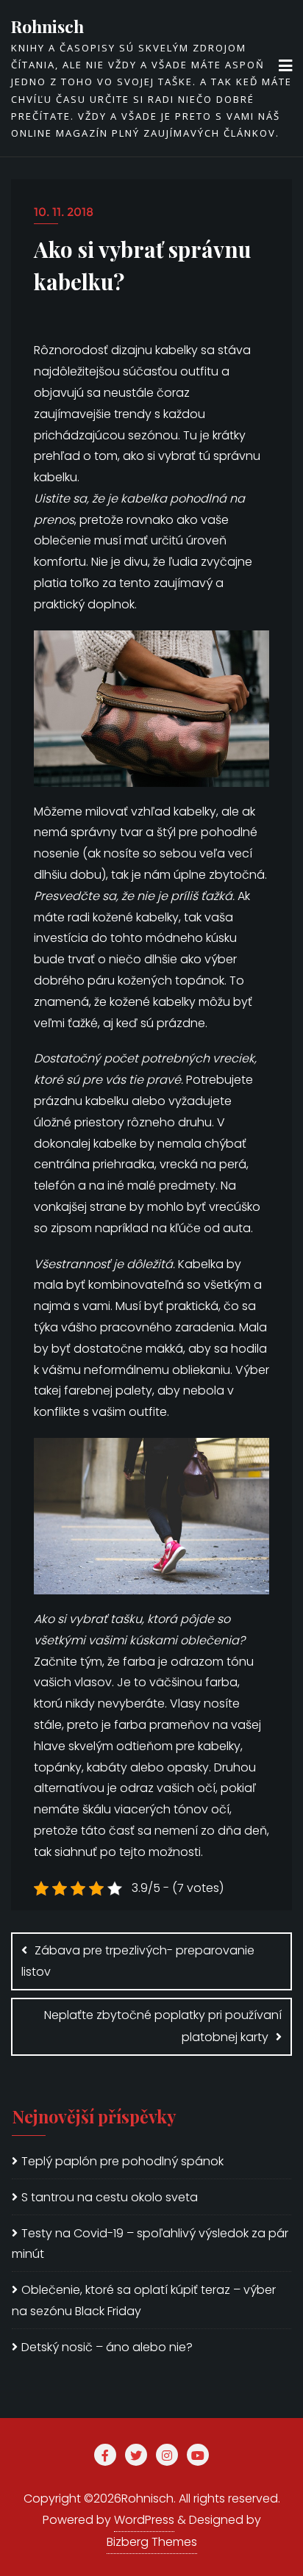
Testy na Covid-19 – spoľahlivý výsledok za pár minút (150, 2244)
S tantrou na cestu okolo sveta (110, 2197)
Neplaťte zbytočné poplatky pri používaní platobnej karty (163, 2026)
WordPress (144, 2520)
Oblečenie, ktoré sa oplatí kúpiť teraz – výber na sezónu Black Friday (144, 2300)
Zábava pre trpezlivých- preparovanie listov (138, 1961)
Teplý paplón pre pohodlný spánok (122, 2161)
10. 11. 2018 (64, 212)
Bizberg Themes (152, 2542)
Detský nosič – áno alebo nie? (107, 2347)
